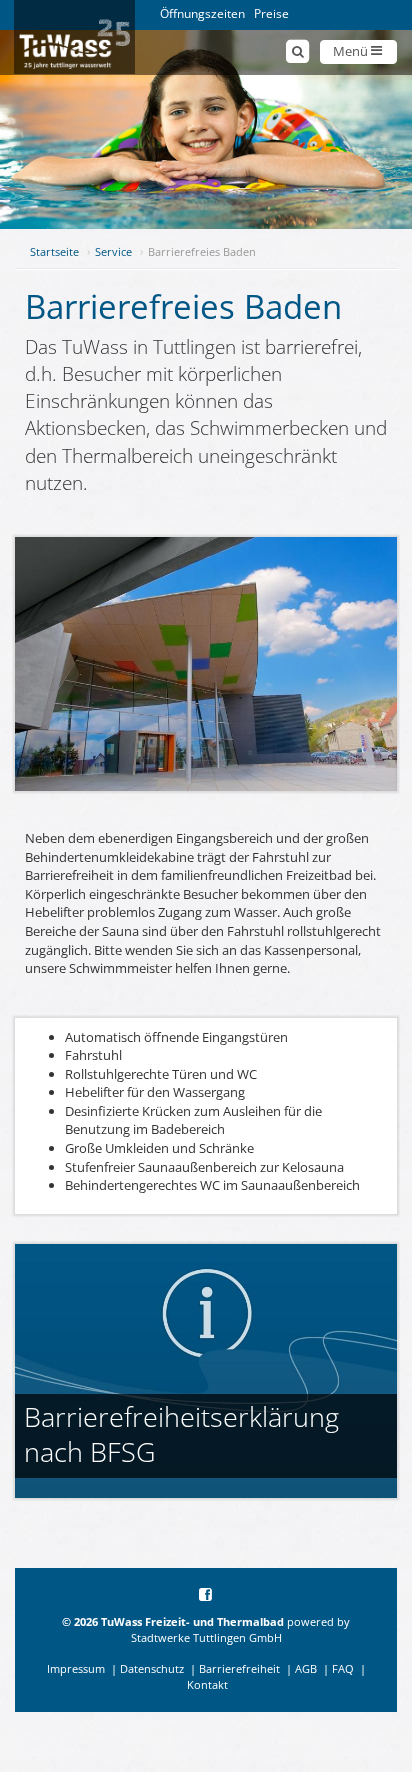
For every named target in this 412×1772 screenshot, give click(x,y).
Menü (352, 51)
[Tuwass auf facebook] (206, 1595)
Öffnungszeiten (202, 13)
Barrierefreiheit (239, 1668)
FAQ (343, 1668)
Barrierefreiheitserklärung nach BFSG (181, 1434)
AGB (306, 1668)
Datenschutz (152, 1668)
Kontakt (207, 1684)
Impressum (76, 1668)
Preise (271, 13)
